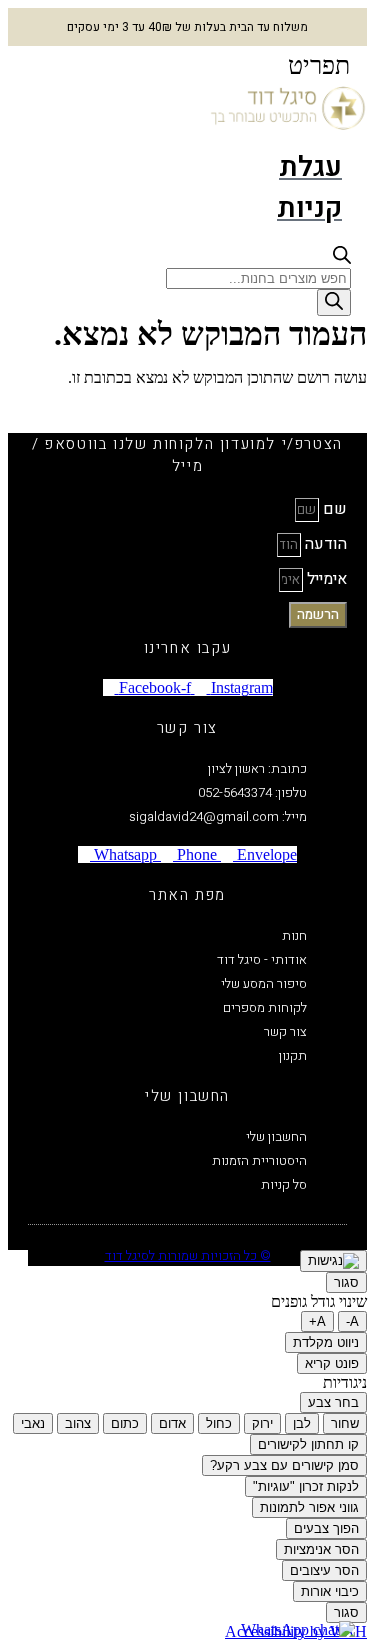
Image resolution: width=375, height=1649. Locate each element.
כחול (219, 1423)
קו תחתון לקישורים (308, 1444)
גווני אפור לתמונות (309, 1507)
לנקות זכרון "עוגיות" (306, 1486)
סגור (346, 1282)
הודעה (324, 544)
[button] (318, 66)
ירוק (262, 1423)
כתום (125, 1423)
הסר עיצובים (324, 1570)
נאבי (33, 1423)
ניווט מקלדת (326, 1342)
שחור (345, 1423)
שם (333, 509)
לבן (302, 1423)
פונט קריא (332, 1363)
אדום (172, 1423)
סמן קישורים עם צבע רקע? (284, 1465)
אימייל (325, 579)
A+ (317, 1321)
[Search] (334, 302)
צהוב (78, 1423)
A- (352, 1321)
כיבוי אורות (330, 1591)
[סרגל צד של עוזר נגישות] (333, 1261)
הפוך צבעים (326, 1528)
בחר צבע (333, 1402)
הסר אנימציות (321, 1549)
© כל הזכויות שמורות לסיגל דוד (188, 1255)
